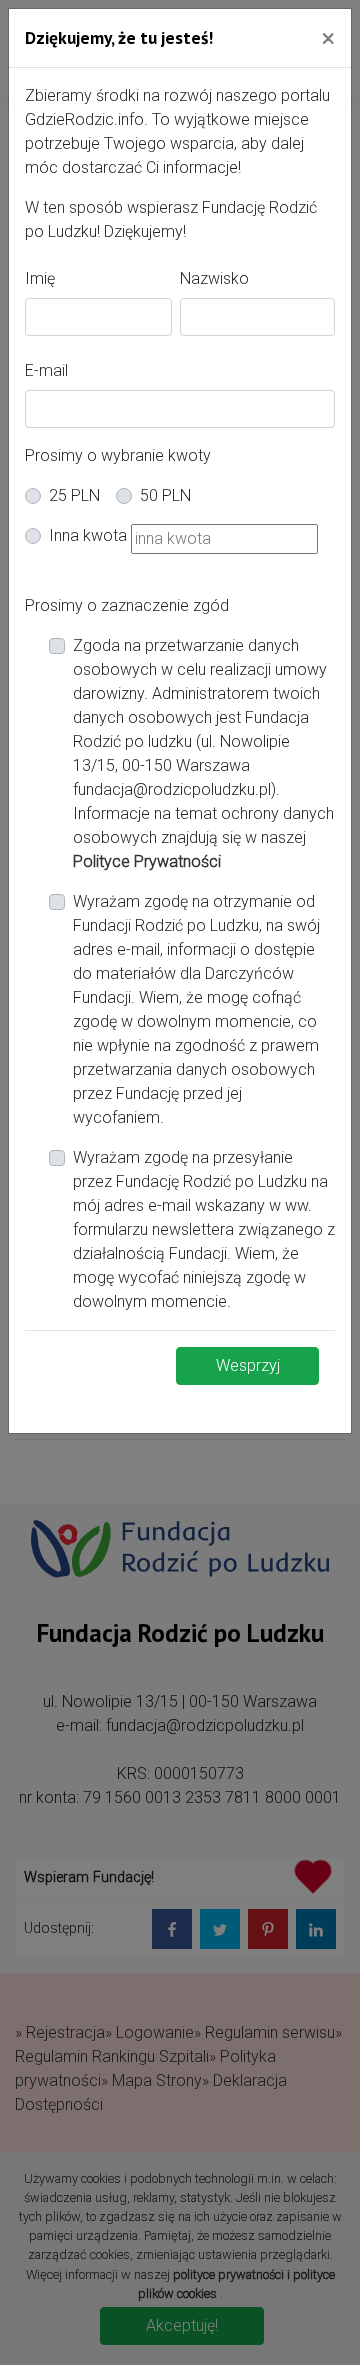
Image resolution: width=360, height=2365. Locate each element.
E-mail (46, 370)
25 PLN (74, 495)
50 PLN (165, 495)
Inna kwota (88, 535)
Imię (40, 278)
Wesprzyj (248, 1365)
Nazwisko (214, 278)
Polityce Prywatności (147, 861)
